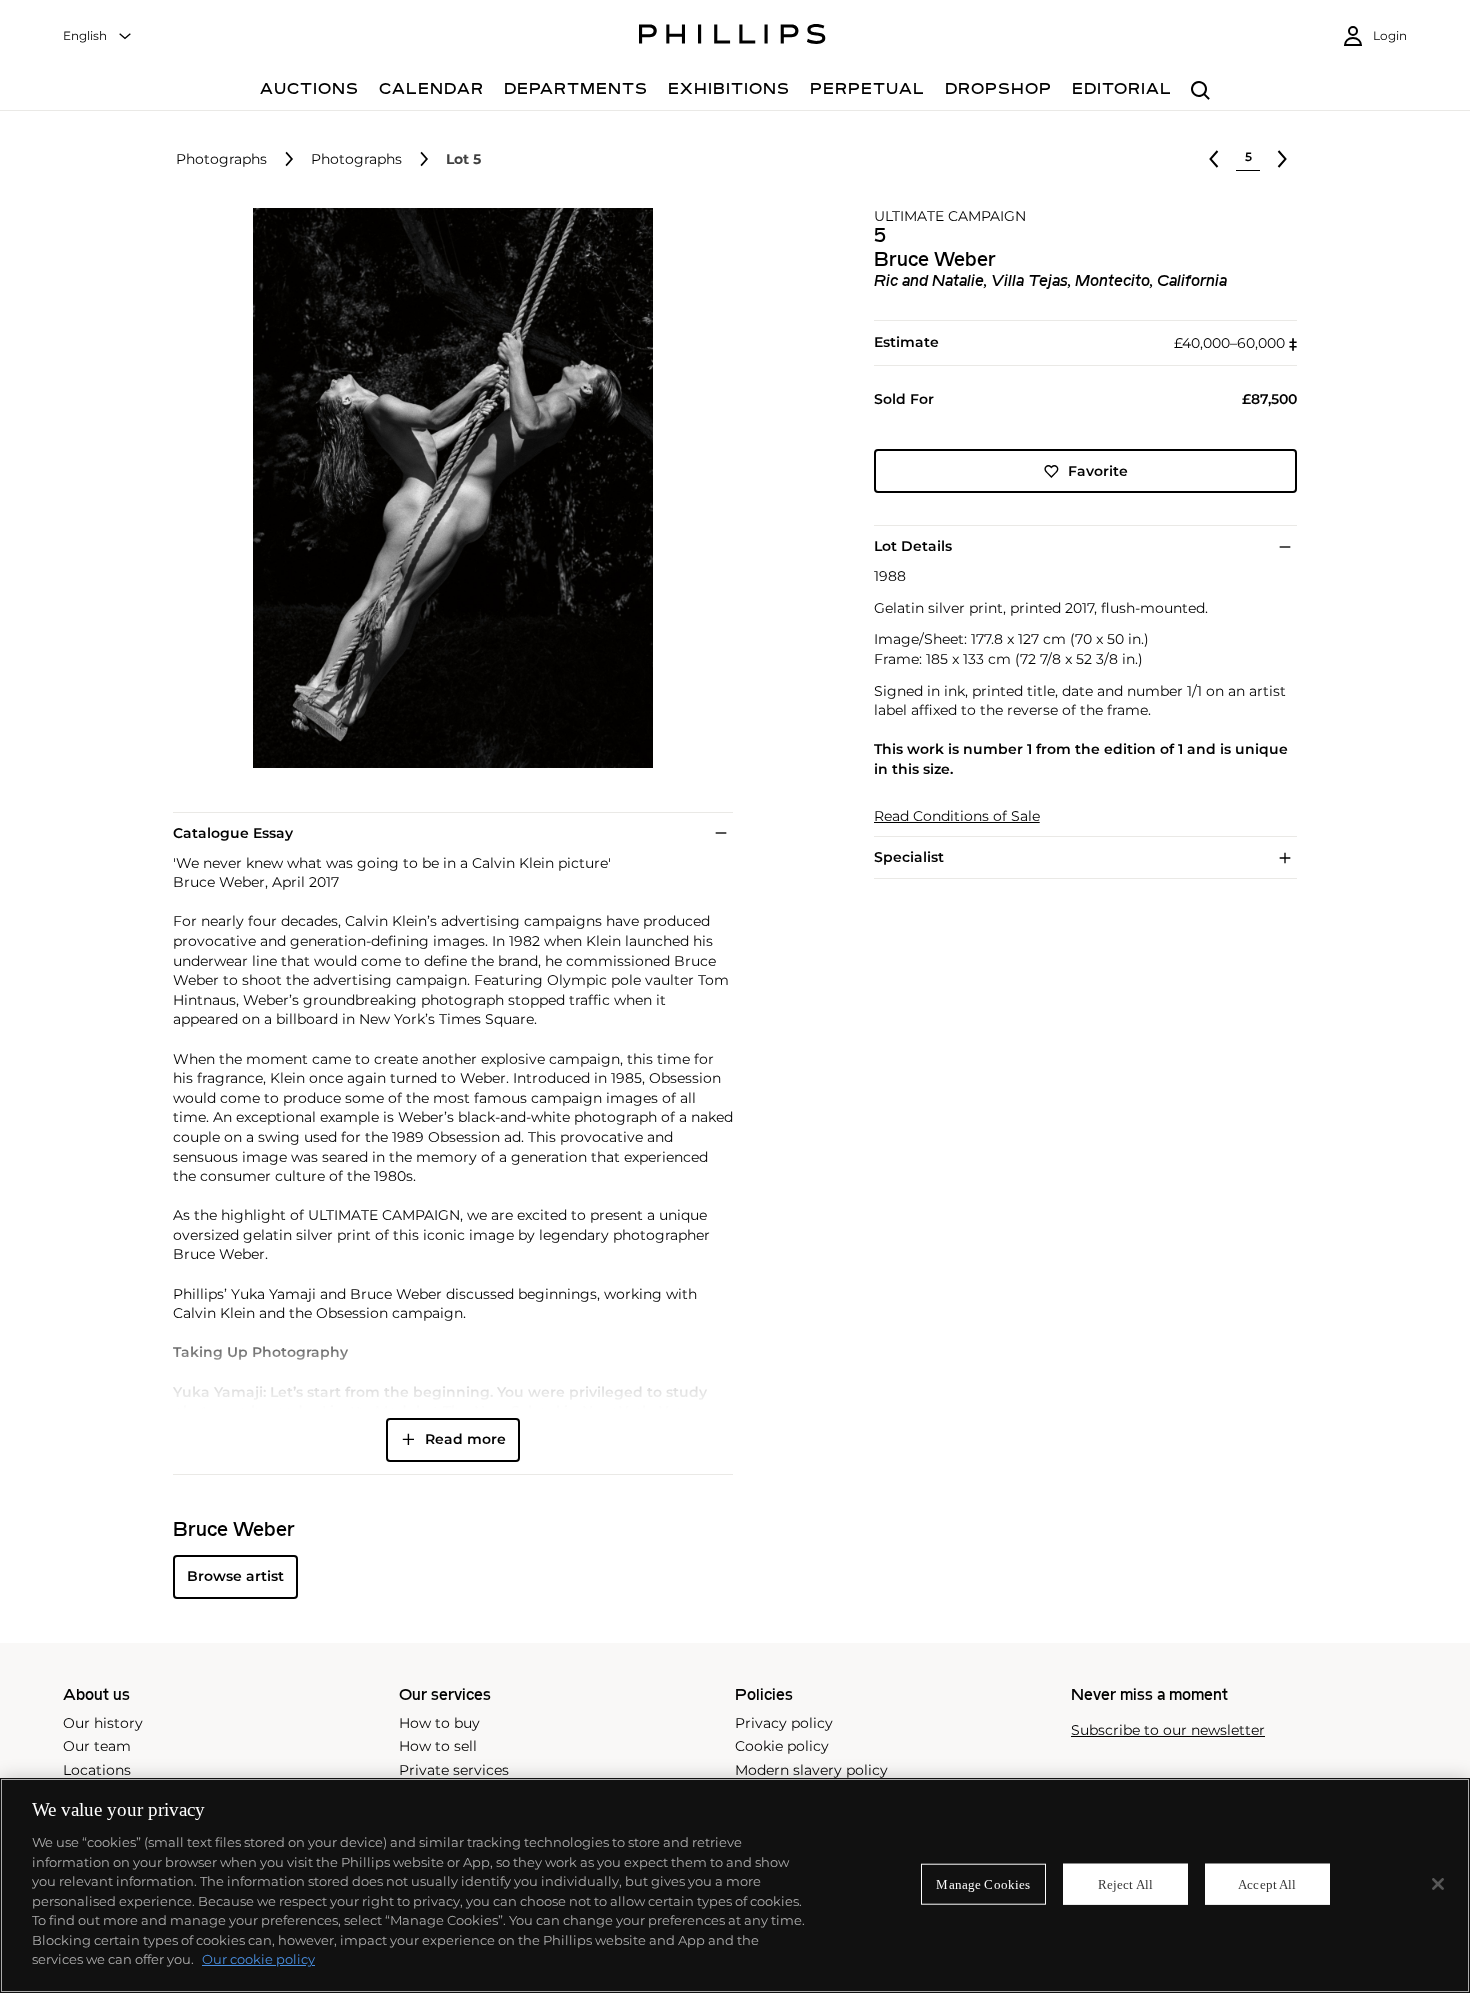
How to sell (438, 1746)
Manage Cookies (983, 1883)
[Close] (1438, 1884)
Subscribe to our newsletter (1168, 1730)
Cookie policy (782, 1746)
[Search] (1200, 91)
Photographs (221, 159)
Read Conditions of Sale (957, 816)
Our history (103, 1723)
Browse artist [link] (235, 1576)
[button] (447, 488)
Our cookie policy (258, 1959)
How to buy (439, 1723)
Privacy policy (784, 1723)
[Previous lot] (1214, 159)
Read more (465, 1439)
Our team (97, 1746)
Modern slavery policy (811, 1770)
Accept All (1267, 1883)
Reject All (1125, 1883)
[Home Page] (732, 37)
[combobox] (98, 36)
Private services (454, 1770)
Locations (97, 1770)
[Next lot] (1282, 159)
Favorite (1098, 471)
